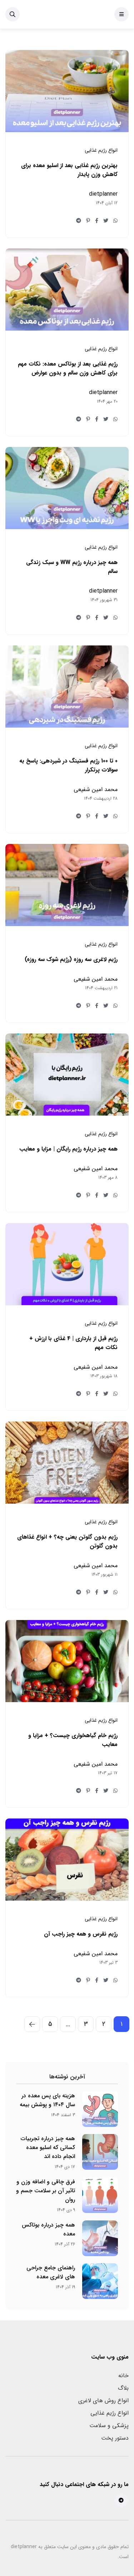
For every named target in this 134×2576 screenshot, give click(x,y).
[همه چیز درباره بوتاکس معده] (100, 2238)
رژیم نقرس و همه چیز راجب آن (81, 1934)
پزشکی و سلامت (109, 2426)
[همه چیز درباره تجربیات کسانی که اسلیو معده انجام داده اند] (100, 2152)
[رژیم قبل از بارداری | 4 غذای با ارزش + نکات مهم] (67, 1264)
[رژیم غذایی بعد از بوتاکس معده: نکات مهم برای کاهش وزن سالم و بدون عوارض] (67, 290)
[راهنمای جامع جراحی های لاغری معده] (100, 2281)
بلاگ (123, 2388)
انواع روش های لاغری (103, 2401)
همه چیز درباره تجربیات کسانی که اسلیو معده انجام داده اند (48, 2147)
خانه (123, 2376)
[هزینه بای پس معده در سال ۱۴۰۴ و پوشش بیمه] (100, 2109)
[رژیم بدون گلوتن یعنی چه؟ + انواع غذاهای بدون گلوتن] (67, 1463)
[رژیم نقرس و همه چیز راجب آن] (67, 1860)
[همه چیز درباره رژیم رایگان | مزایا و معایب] (67, 1075)
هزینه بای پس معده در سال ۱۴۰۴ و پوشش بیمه (47, 2100)
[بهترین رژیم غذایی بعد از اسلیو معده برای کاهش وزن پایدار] (67, 91)
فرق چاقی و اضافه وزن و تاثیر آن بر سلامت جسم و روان (46, 2191)
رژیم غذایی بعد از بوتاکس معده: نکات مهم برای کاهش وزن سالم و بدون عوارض (68, 368)
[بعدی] (32, 2024)
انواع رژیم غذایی (110, 2413)
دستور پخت (115, 2438)
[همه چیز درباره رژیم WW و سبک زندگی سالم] (67, 488)
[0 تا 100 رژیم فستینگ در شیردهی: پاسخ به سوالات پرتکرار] (67, 686)
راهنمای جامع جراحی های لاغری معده (51, 2272)
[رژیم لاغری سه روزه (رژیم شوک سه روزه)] (67, 885)
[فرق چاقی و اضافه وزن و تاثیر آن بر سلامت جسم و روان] (100, 2195)
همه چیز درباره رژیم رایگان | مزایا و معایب (68, 1149)
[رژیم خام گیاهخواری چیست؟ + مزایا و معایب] (67, 1661)
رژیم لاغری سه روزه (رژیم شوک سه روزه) (71, 959)
